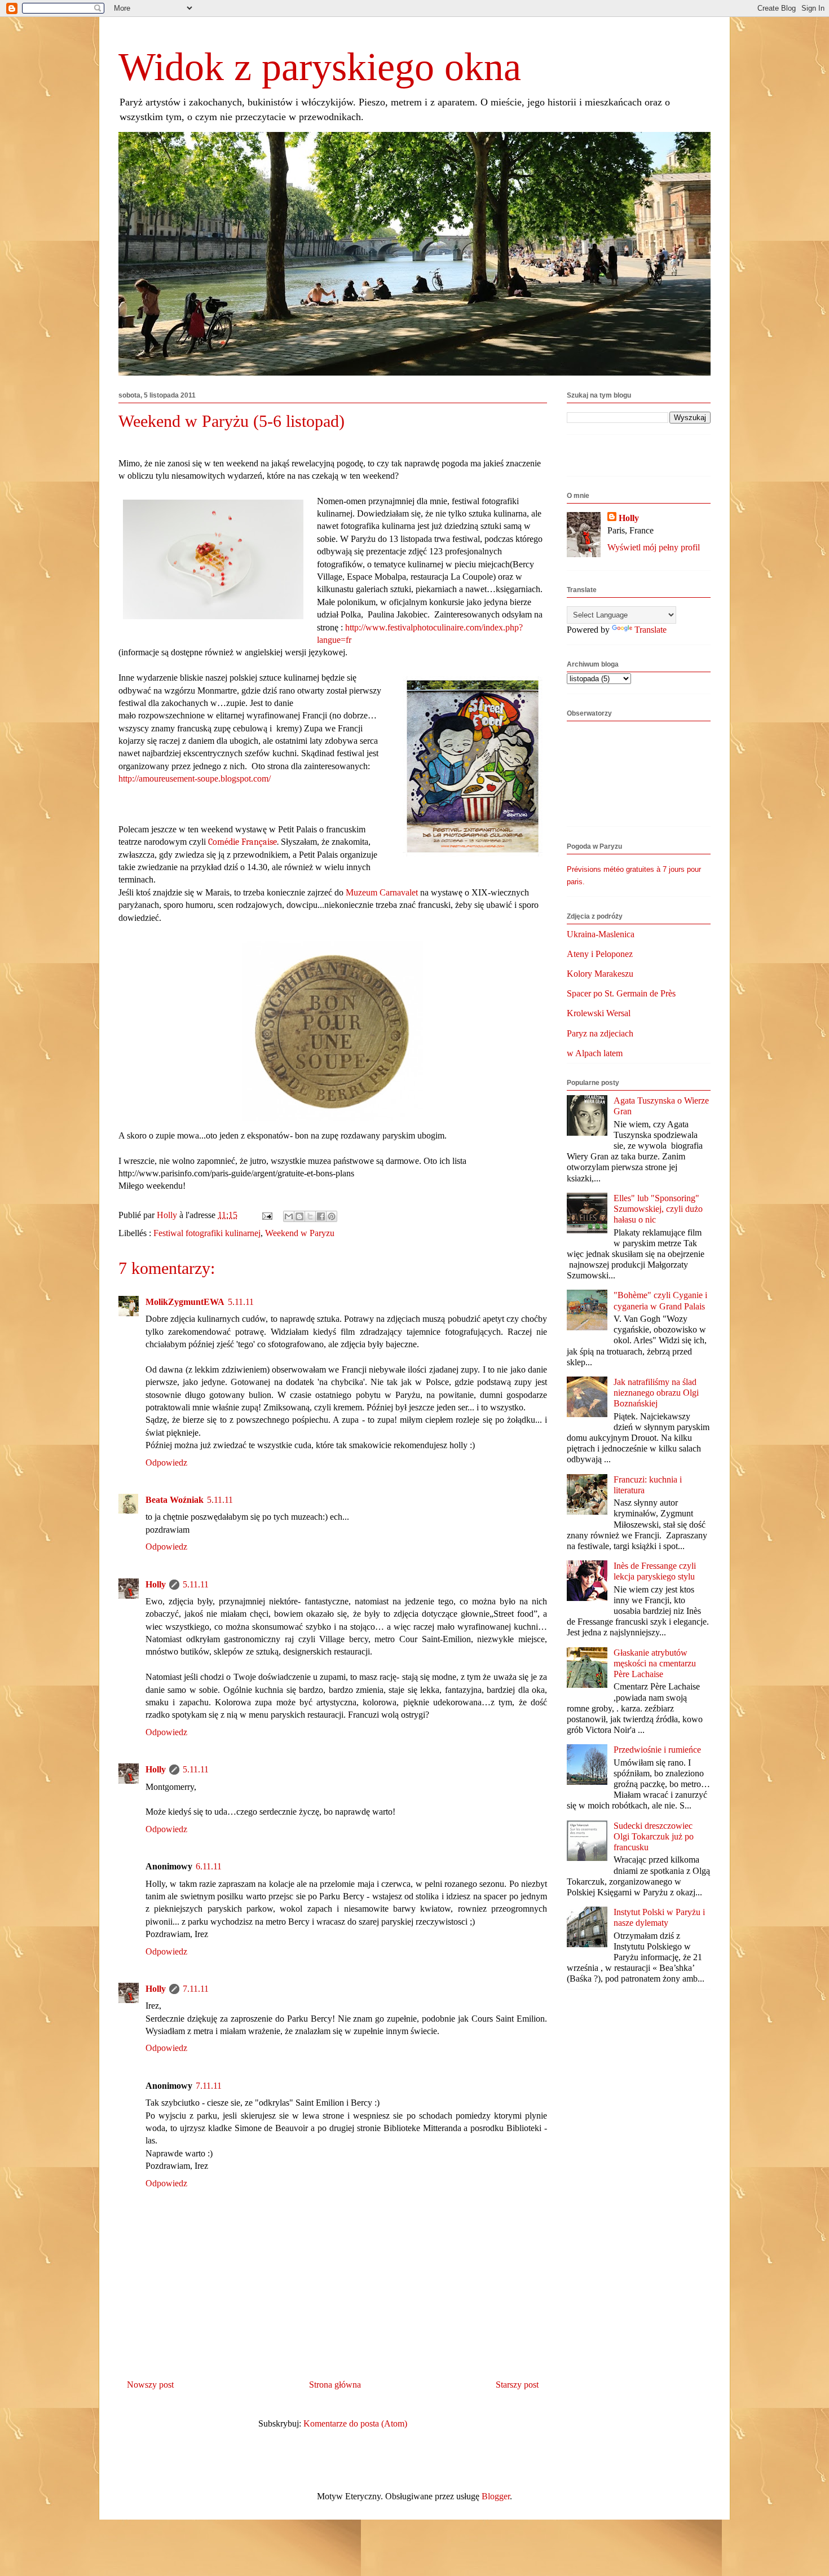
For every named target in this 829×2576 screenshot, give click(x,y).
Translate (651, 630)
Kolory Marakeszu (600, 974)
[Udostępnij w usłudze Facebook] (321, 1216)
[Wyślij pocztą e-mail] (289, 1216)
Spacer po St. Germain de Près (621, 993)
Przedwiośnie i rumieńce (657, 1750)
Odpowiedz (166, 1463)
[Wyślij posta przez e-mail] (266, 1215)
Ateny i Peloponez (600, 954)
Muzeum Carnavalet (382, 892)
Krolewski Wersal (599, 1013)
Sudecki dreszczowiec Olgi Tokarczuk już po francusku (654, 1836)
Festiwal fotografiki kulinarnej (207, 1233)
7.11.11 (196, 1989)
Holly (156, 1584)
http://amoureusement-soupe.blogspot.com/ (195, 778)
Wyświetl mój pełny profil (654, 547)
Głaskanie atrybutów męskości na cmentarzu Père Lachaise (655, 1663)
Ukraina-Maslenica (601, 934)
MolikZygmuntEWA (185, 1302)
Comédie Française (242, 842)
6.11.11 (209, 1866)
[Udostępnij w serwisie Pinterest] (332, 1216)
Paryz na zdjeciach (600, 1033)
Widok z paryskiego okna (320, 67)
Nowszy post (150, 2385)
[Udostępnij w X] (310, 1216)
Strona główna (335, 2385)
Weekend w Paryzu (300, 1233)
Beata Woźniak (175, 1500)
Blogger (496, 2496)
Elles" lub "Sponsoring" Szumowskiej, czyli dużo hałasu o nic (658, 1209)
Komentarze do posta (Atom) (355, 2423)
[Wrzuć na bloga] (299, 1216)
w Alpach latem (595, 1053)
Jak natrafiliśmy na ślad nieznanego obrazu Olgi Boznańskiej (656, 1393)
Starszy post (517, 2385)
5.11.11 (241, 1302)
